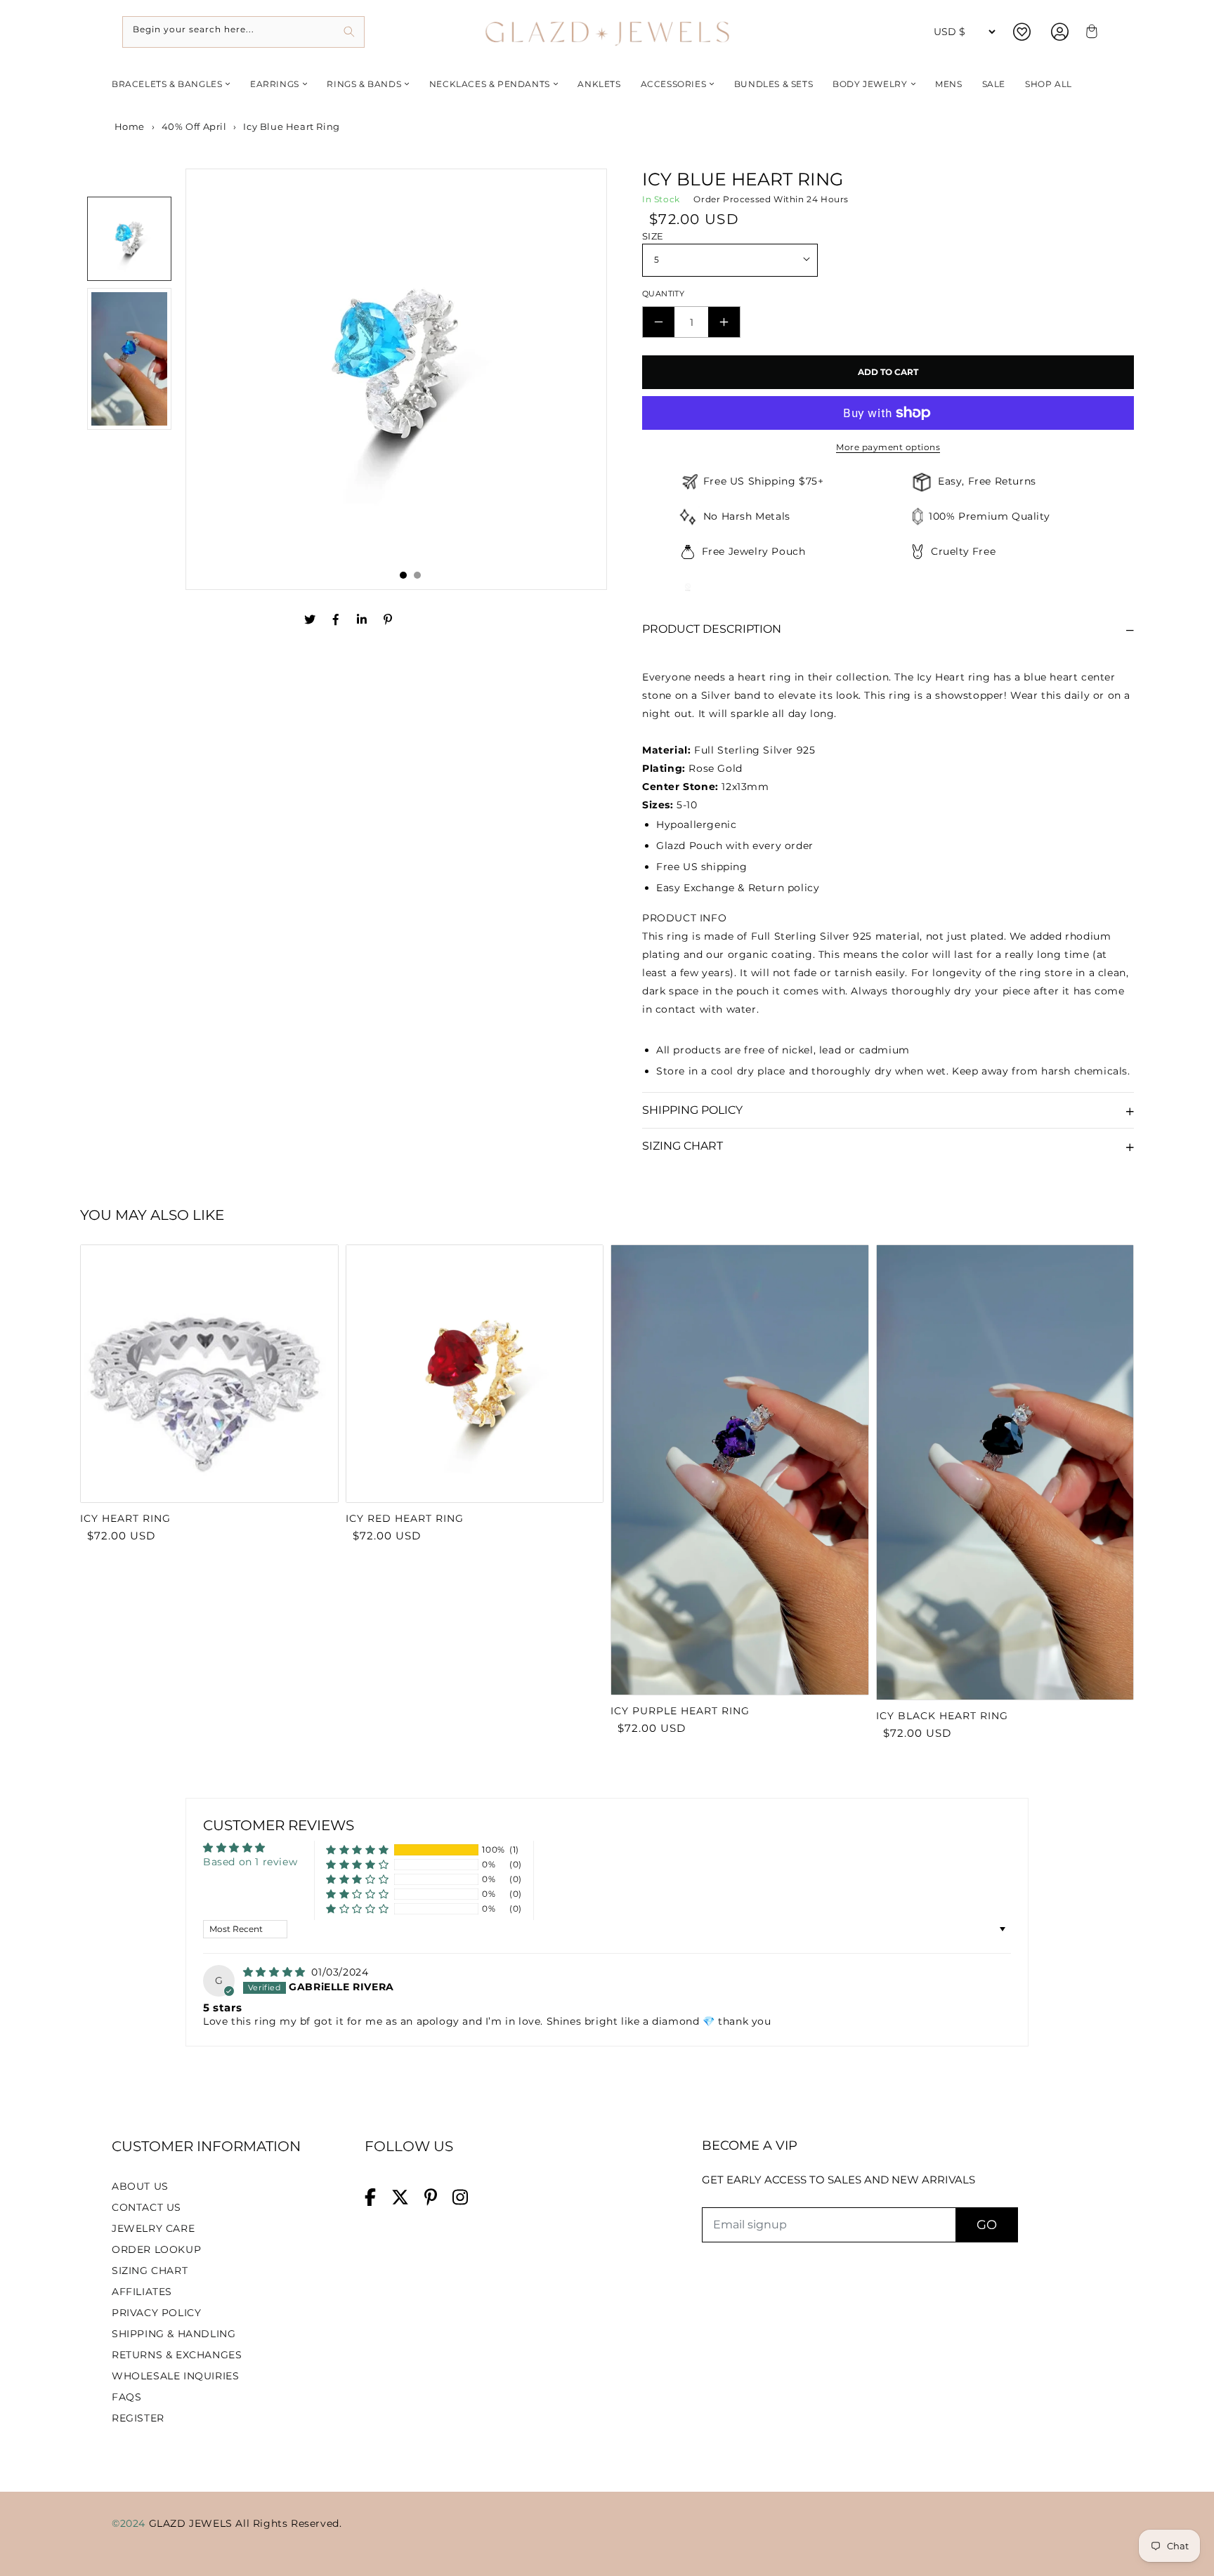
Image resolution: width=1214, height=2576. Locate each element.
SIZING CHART (150, 2271)
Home (128, 126)
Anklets (599, 84)
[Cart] (1090, 32)
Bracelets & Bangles (167, 84)
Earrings (275, 84)
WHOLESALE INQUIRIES (175, 2376)
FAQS (126, 2397)
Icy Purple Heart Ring (680, 1711)
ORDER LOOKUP (156, 2249)
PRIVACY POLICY (156, 2313)
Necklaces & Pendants (490, 84)
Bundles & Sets (774, 84)
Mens (948, 84)
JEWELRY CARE (153, 2228)
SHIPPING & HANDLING (174, 2334)
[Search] (349, 32)
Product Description (712, 629)
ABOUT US (140, 2186)
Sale (994, 84)
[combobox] (243, 32)
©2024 (130, 2523)
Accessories (674, 84)
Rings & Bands (364, 84)
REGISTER (138, 2418)
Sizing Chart (683, 1146)
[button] (357, 1850)
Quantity (663, 294)
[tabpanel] (396, 371)
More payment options (888, 447)
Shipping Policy (692, 1110)
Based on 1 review (250, 1862)
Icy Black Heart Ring (942, 1716)
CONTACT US (146, 2207)
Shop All (1049, 84)
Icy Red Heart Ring (405, 1518)
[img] (276, 1972)
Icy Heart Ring (125, 1518)
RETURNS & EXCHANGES (177, 2355)
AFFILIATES (142, 2292)
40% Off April (194, 126)
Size (653, 236)
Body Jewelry (870, 84)
